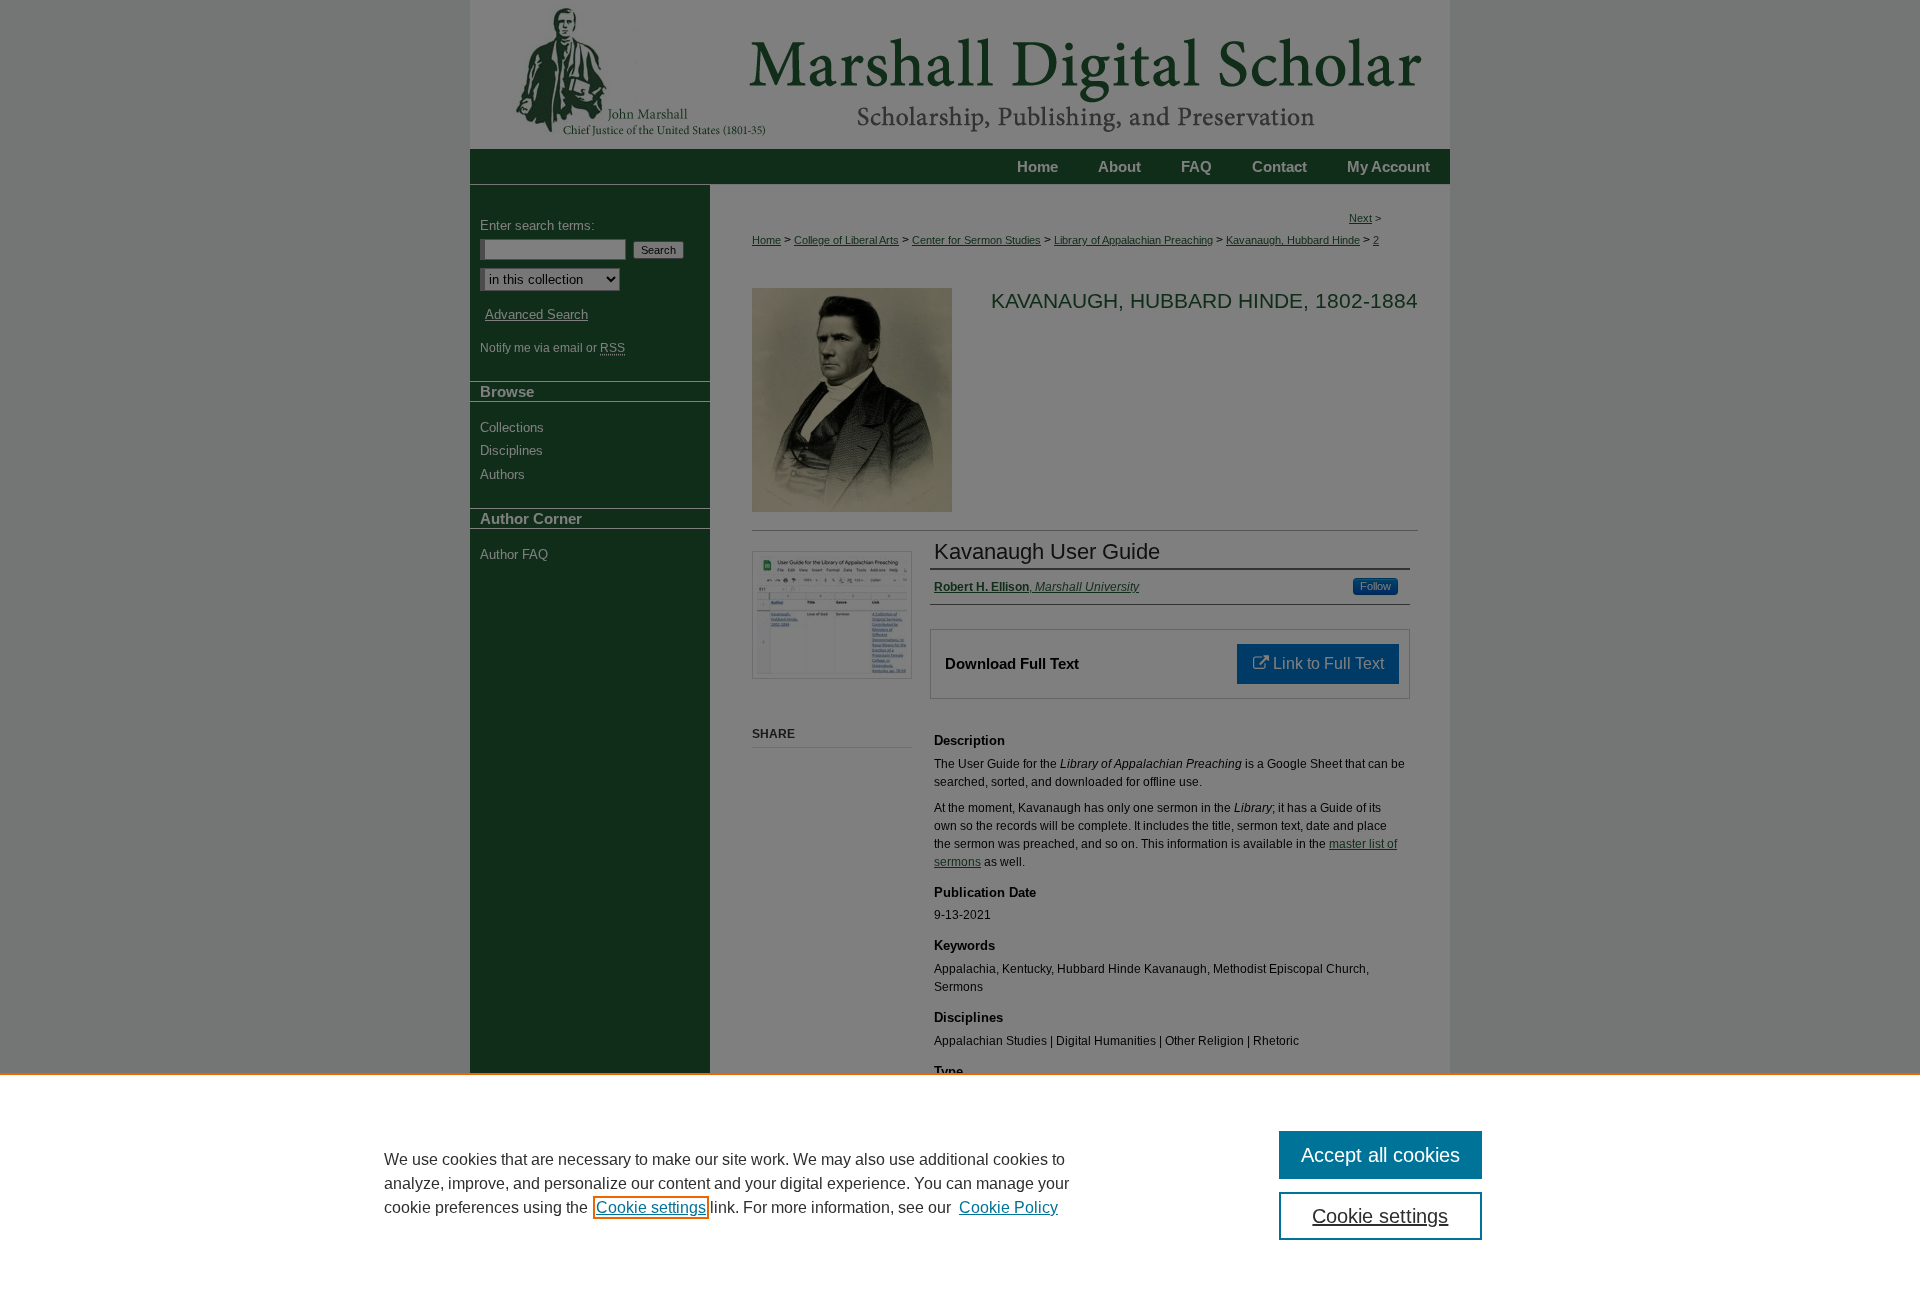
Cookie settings (651, 1207)
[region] (960, 1183)
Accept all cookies (1380, 1155)
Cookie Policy (1008, 1207)
